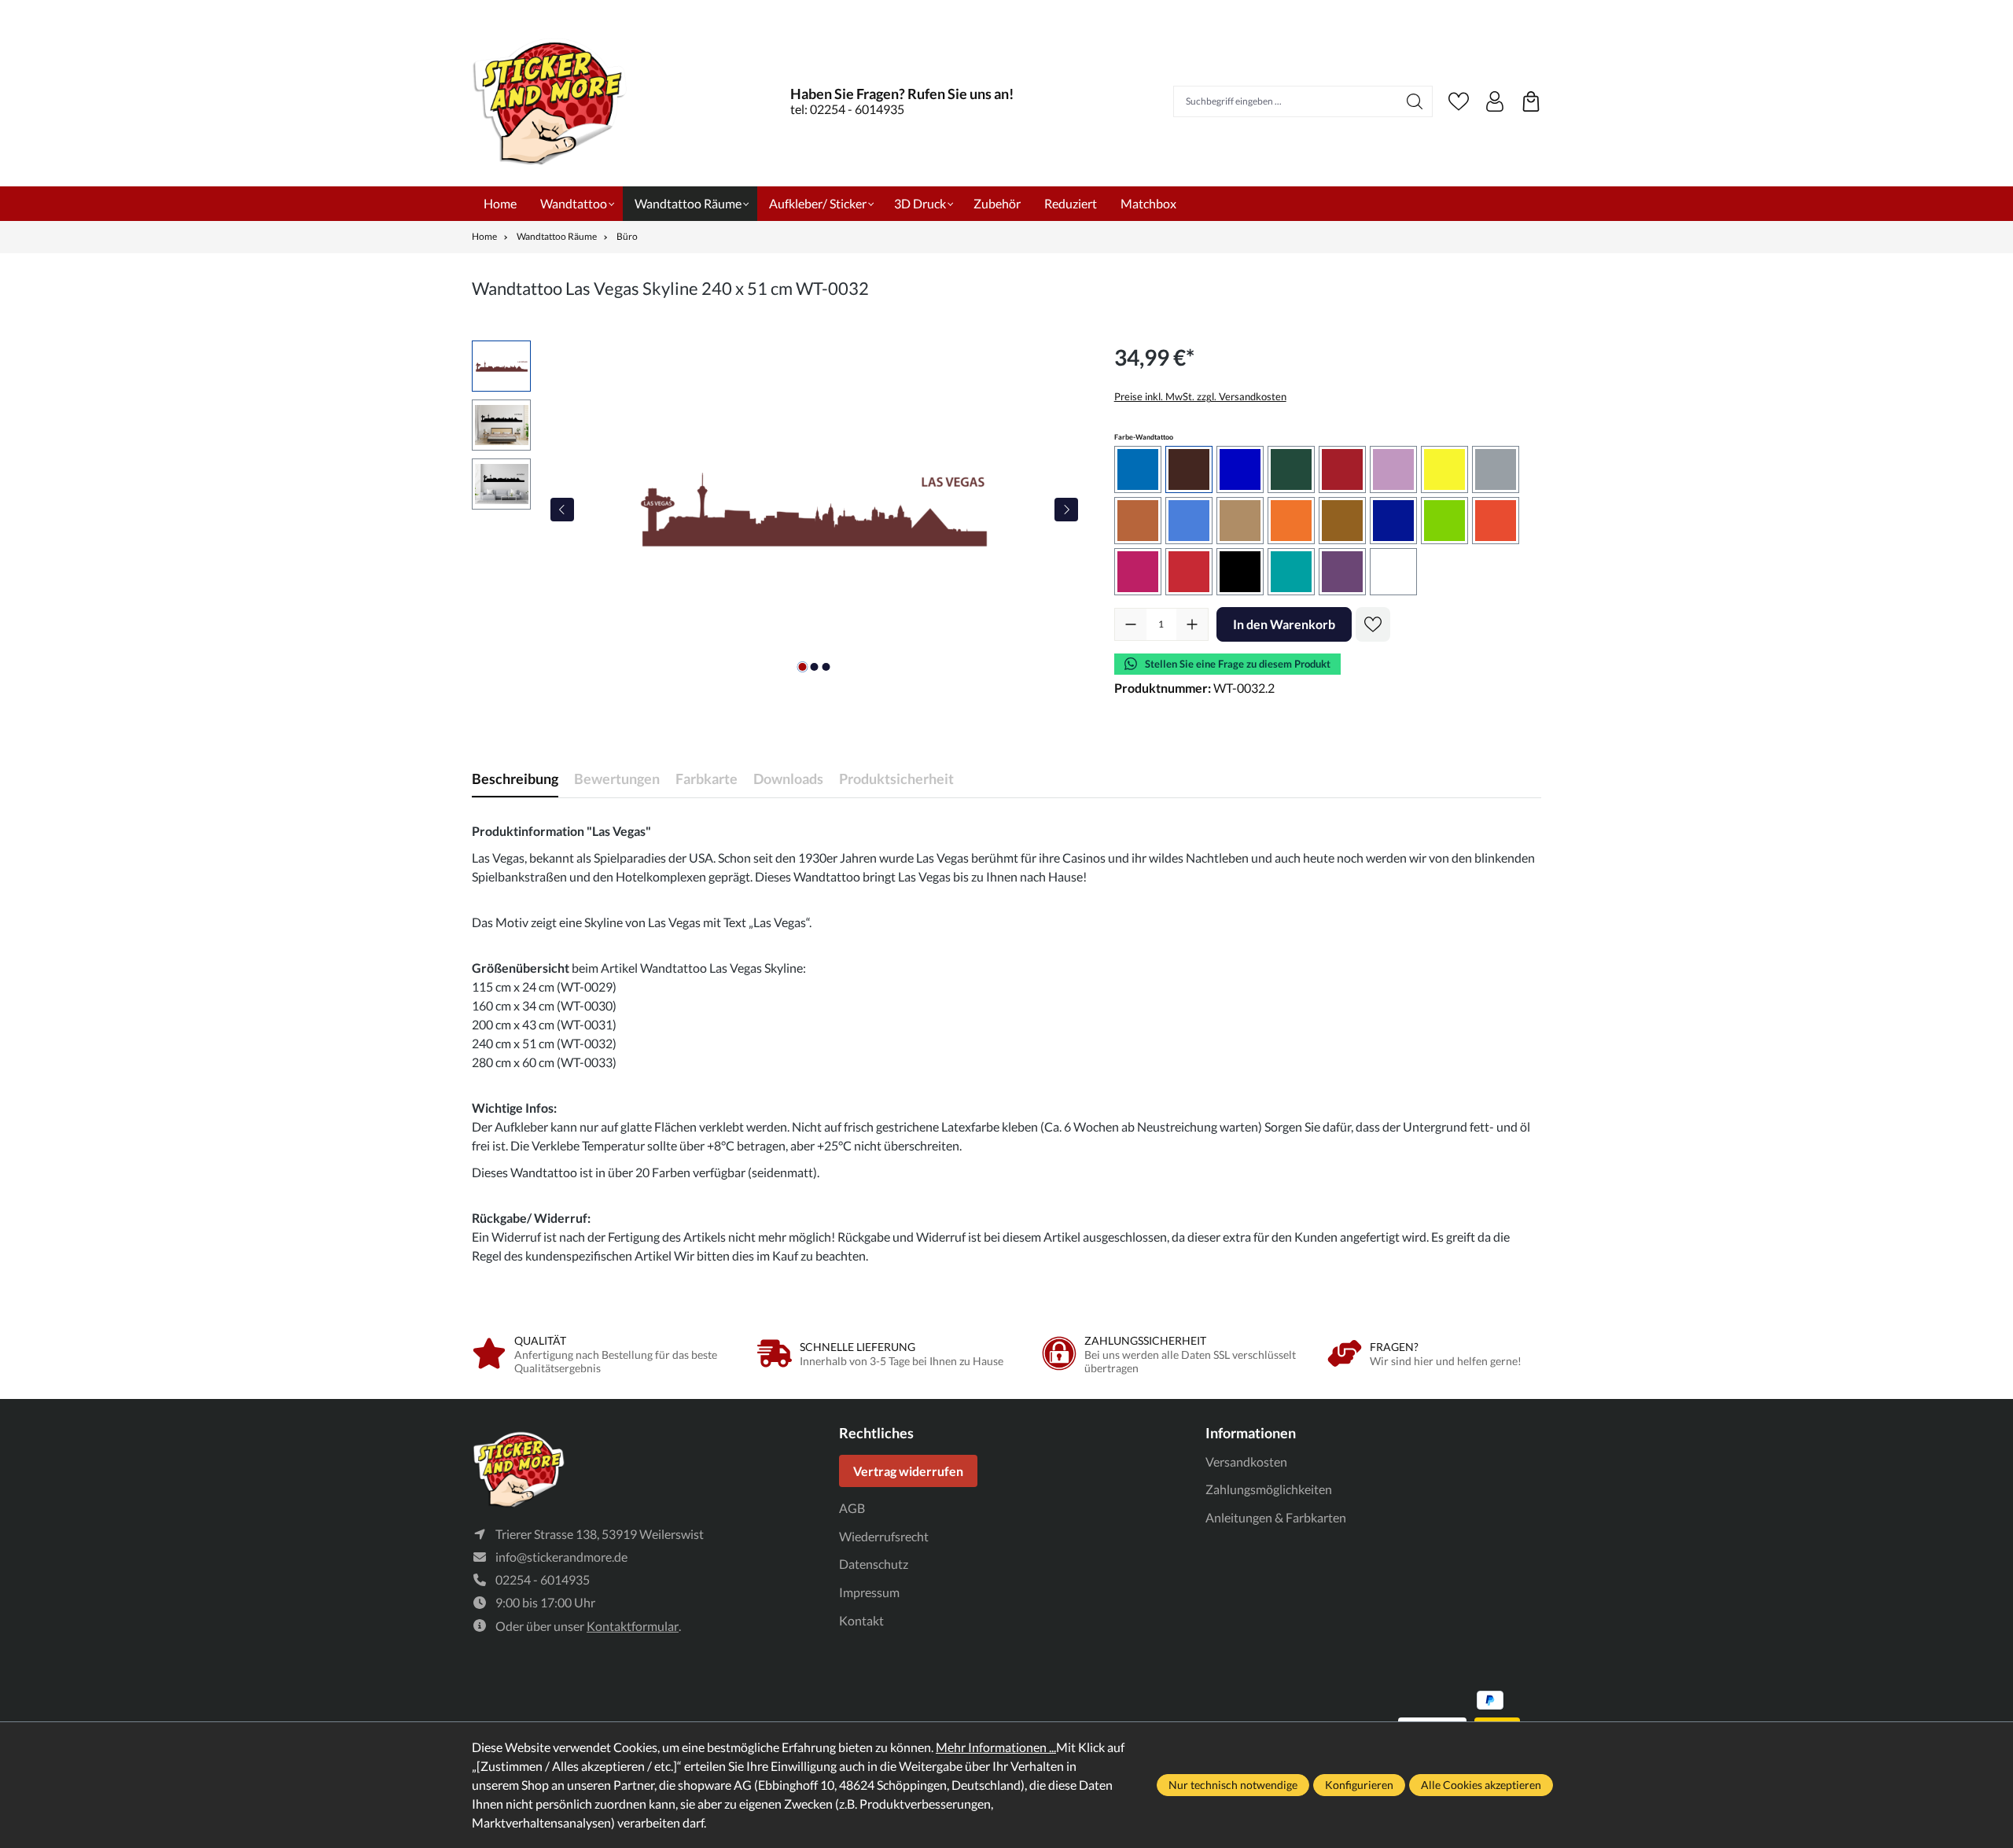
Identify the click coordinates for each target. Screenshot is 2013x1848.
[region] (777, 510)
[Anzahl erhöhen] (1192, 624)
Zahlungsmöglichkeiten (1269, 1489)
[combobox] (1286, 101)
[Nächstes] (1066, 510)
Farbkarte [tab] (707, 779)
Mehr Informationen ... (996, 1747)
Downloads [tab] (788, 779)
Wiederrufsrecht (884, 1536)
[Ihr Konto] (1495, 101)
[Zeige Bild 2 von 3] (814, 667)
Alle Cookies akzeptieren (1481, 1785)
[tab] (515, 779)
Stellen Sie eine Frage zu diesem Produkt (1238, 664)
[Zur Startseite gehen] (550, 101)
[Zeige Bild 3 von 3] (826, 667)
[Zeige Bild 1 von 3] (802, 667)
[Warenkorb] (1531, 101)
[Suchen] (1415, 101)
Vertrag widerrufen (908, 1471)
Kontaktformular (633, 1626)
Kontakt (861, 1620)
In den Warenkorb (1284, 624)
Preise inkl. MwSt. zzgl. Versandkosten (1200, 396)
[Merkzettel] (1459, 101)
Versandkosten (1246, 1461)
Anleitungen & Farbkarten (1276, 1517)
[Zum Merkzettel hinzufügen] (1373, 624)
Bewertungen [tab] (617, 779)
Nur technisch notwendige (1233, 1785)
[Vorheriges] (562, 510)
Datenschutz (874, 1564)
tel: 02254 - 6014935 (847, 109)
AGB (852, 1508)
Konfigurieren (1359, 1785)
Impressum (869, 1592)
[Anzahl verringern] (1131, 624)
